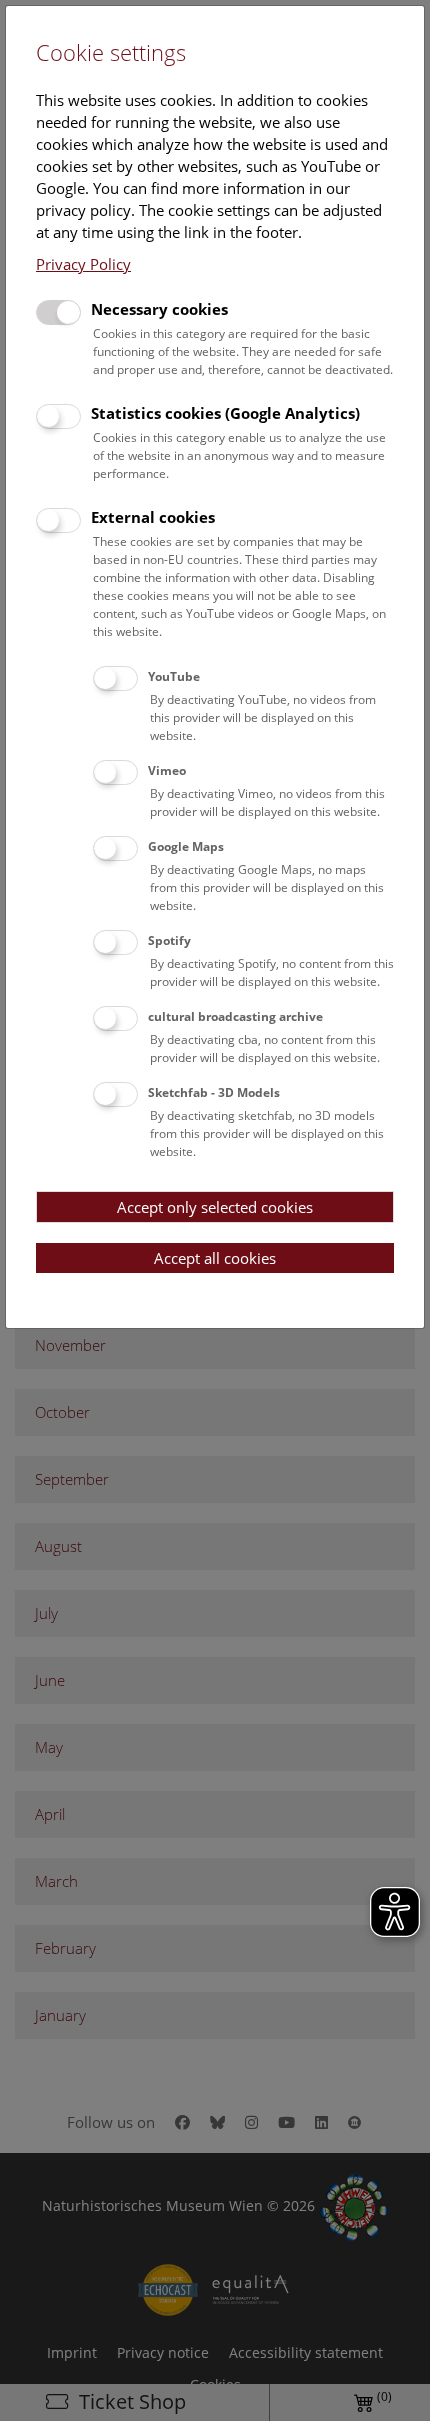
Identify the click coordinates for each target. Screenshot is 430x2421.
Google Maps (186, 846)
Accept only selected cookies (215, 1207)
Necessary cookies (159, 309)
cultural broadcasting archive (235, 1016)
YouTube (174, 676)
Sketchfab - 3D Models (214, 1092)
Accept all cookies (215, 1258)
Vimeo (167, 770)
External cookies (153, 517)
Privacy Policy (83, 264)
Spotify (169, 940)
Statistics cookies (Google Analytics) (225, 413)
